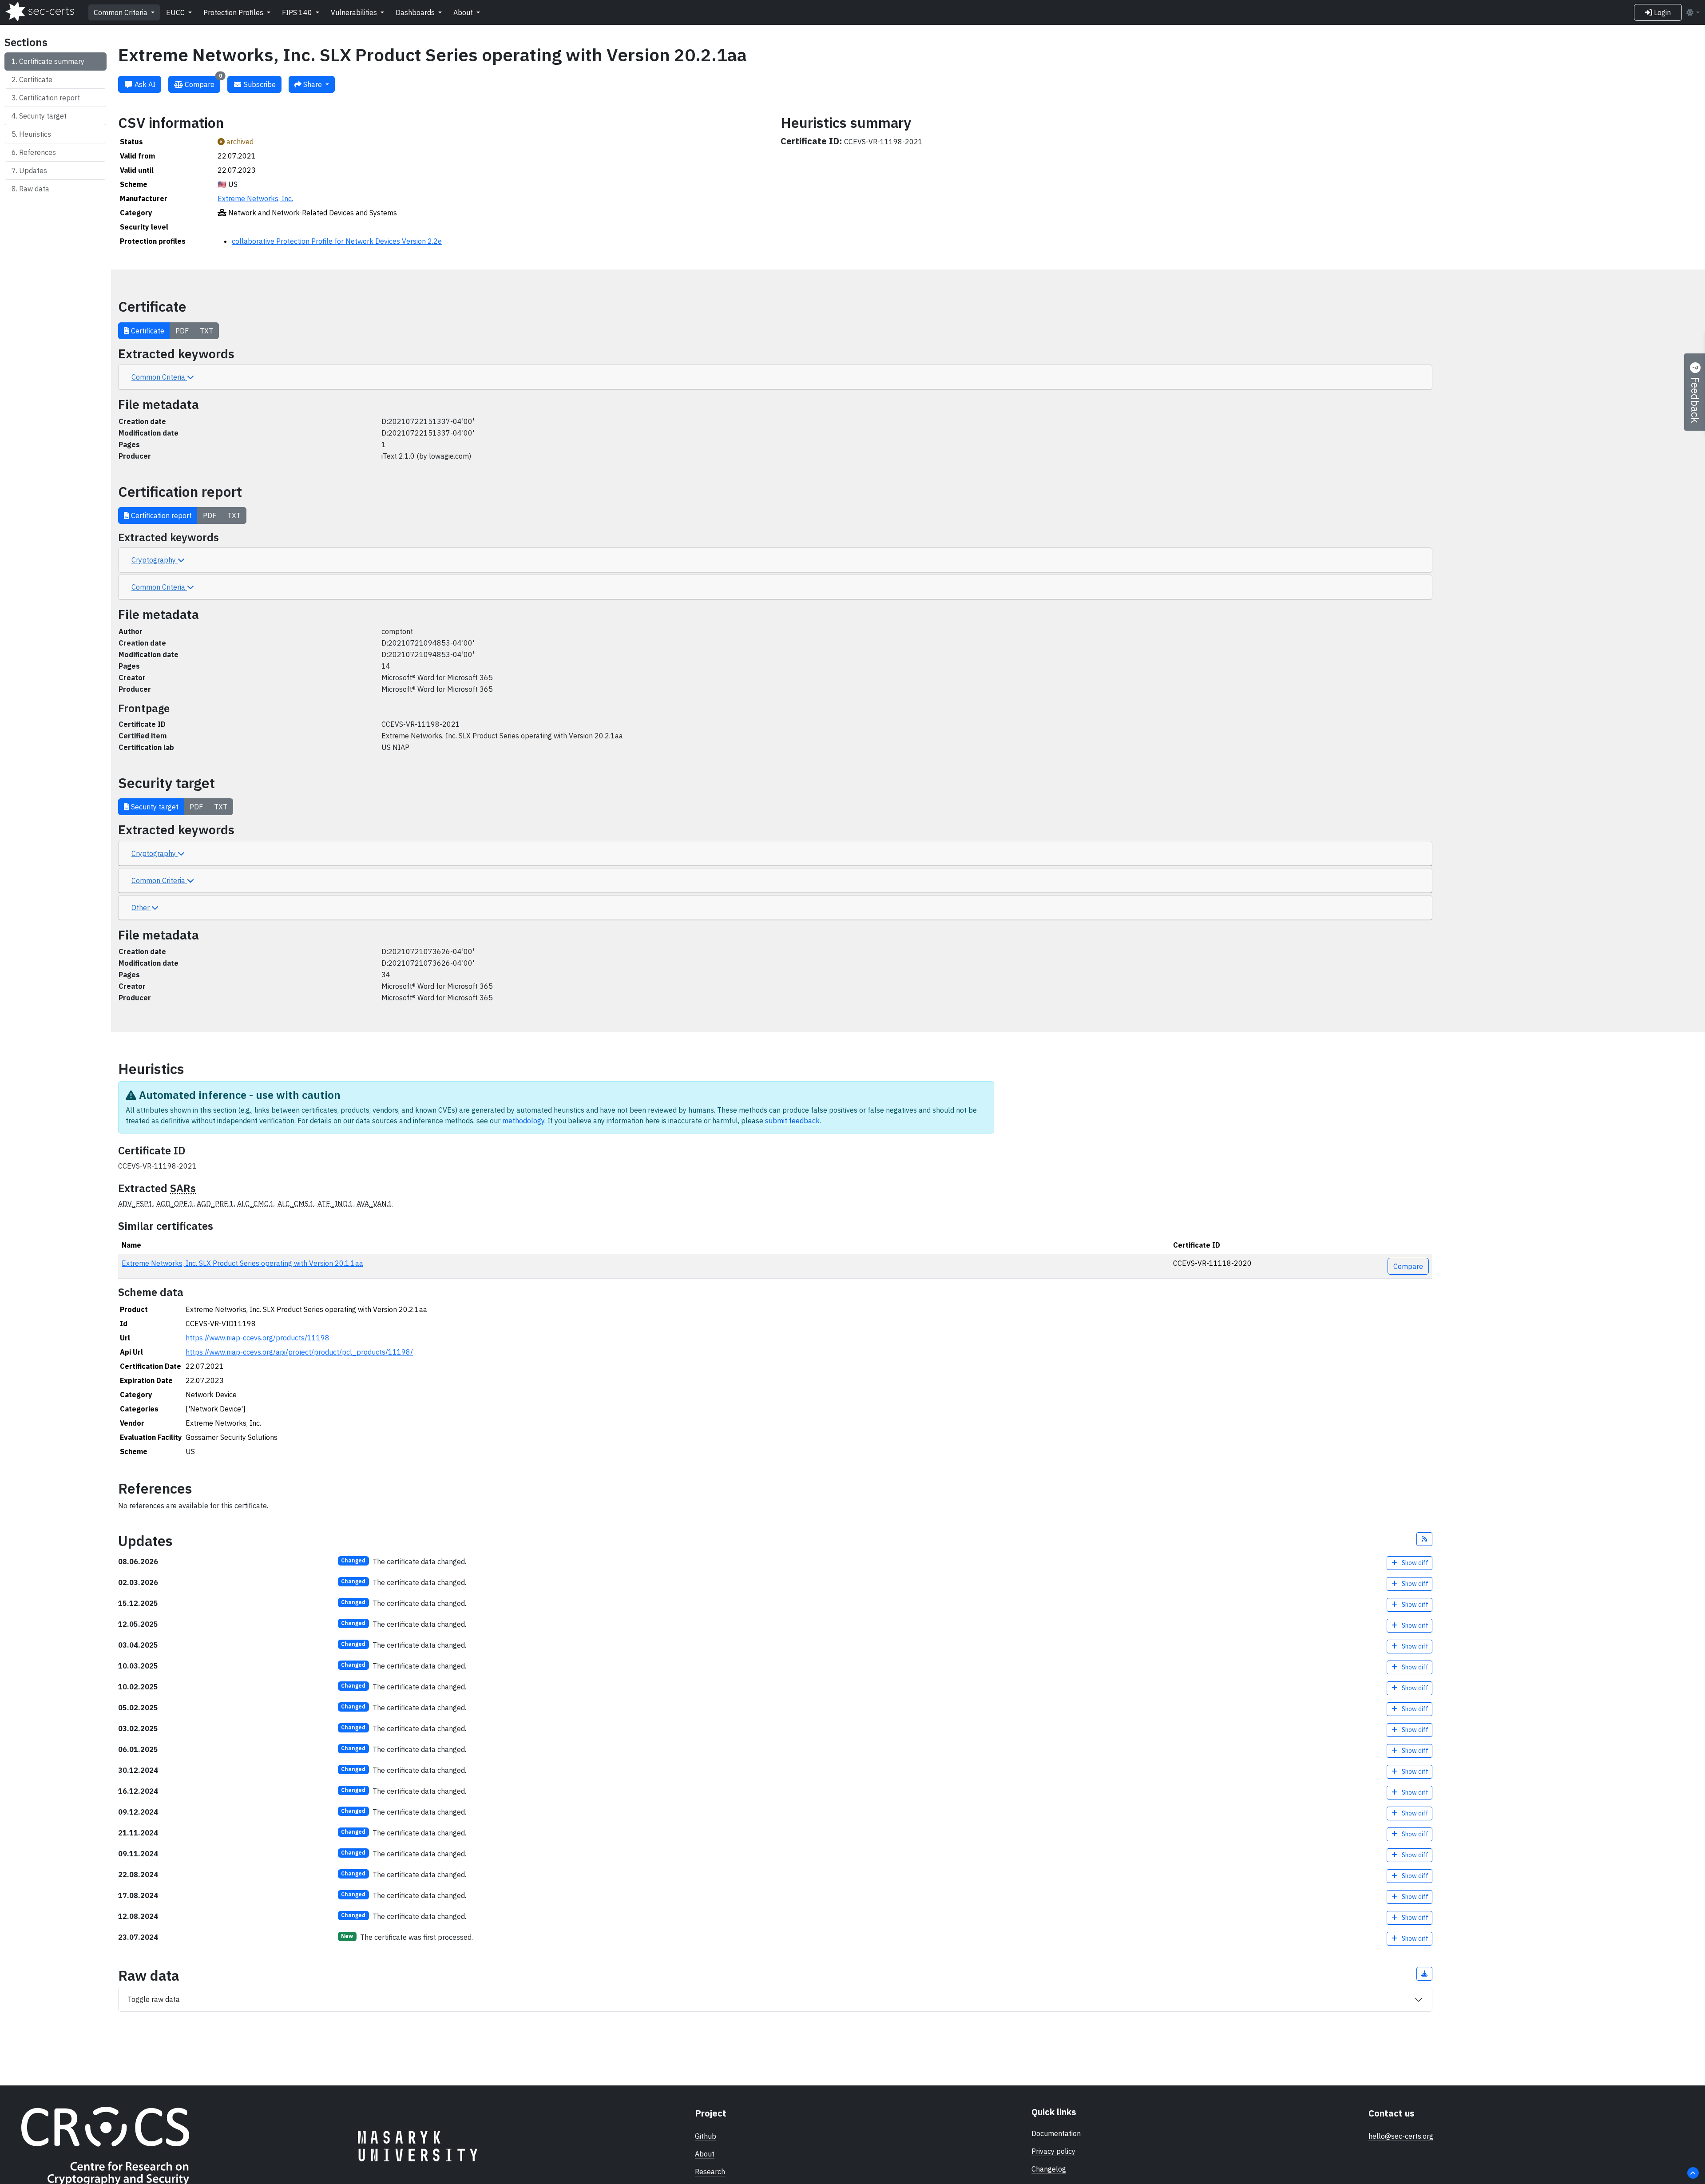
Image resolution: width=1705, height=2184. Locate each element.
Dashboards (416, 12)
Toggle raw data (154, 1999)
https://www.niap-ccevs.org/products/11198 (258, 1338)
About (464, 12)
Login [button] (1661, 12)
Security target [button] (154, 807)
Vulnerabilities (355, 12)
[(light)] (1693, 12)
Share (313, 84)
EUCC (176, 12)
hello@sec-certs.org (1401, 2136)
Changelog (1049, 2169)
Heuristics (35, 134)
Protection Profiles (234, 12)
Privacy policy (1053, 2151)
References (38, 152)
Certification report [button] (161, 515)
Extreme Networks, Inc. (255, 198)
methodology (523, 1121)
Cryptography (155, 560)
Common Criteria (121, 12)
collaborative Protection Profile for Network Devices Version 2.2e (337, 241)
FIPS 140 (298, 12)
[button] (1424, 1539)
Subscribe (259, 84)
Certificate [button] (147, 331)
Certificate (36, 79)
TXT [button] (206, 331)
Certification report (50, 98)
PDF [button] (182, 331)
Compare (202, 82)
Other (141, 908)
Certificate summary (52, 61)
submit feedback (792, 1121)
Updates (33, 170)
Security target (43, 116)
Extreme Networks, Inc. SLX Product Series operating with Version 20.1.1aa (242, 1263)
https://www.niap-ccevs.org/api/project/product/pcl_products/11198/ (299, 1352)
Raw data (34, 189)
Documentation (1056, 2133)
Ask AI (144, 84)
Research (710, 2172)
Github (706, 2136)
